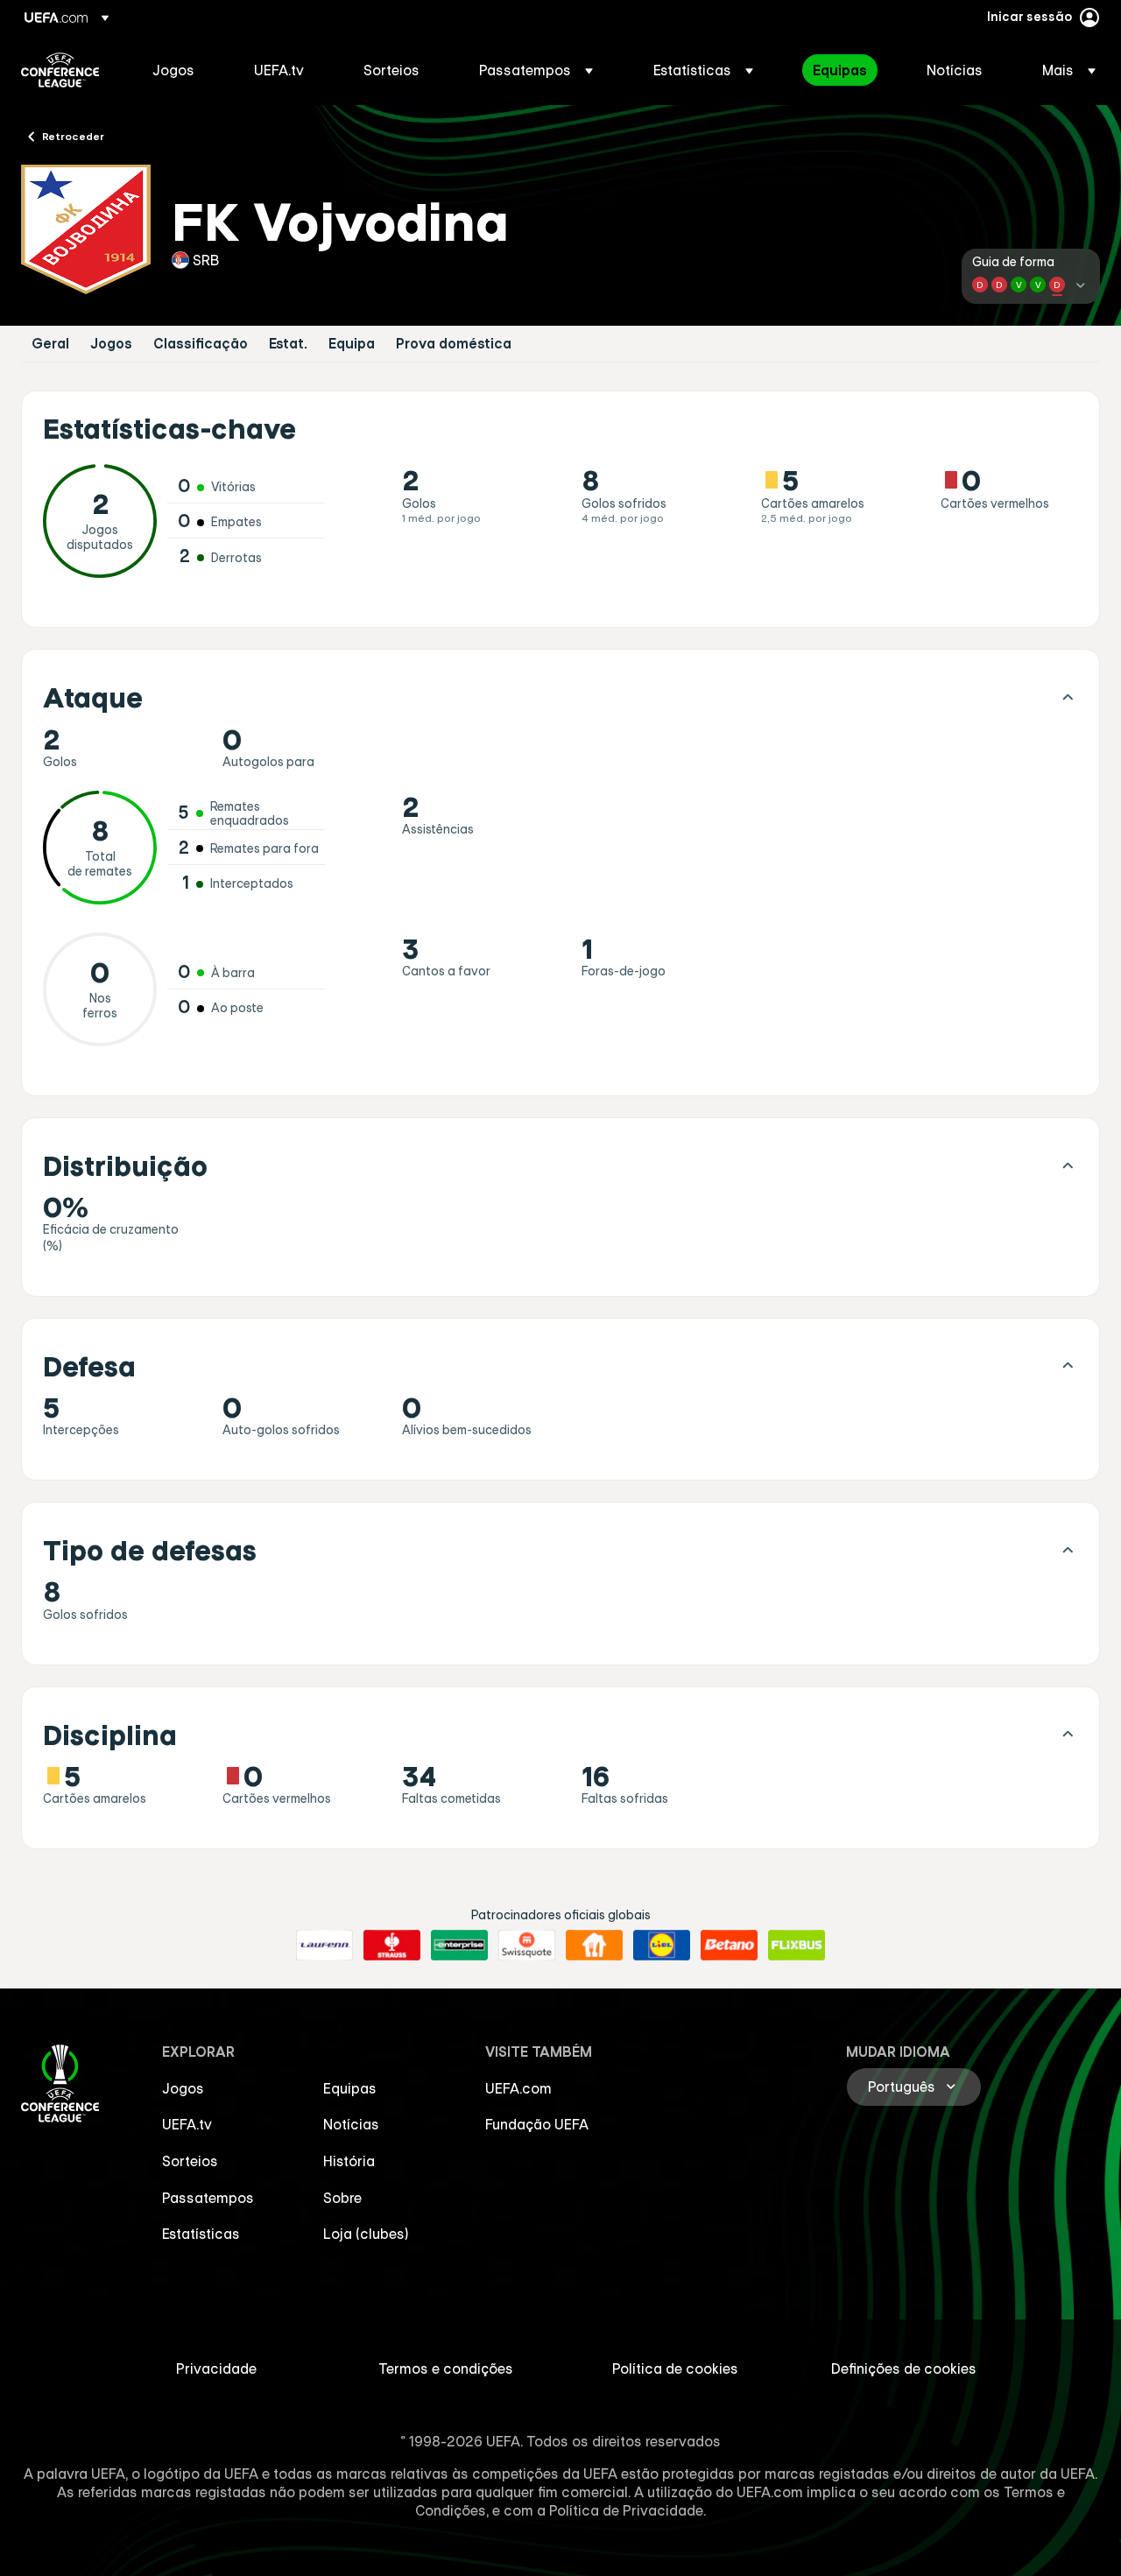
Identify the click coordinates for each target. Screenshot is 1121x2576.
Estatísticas (201, 2234)
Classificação (201, 344)
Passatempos (208, 2198)
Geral (50, 344)
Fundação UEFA (537, 2124)
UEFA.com (518, 2088)
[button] (536, 70)
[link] (173, 70)
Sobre (342, 2198)
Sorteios (190, 2161)
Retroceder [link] (73, 136)
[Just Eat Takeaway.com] (594, 1946)
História (349, 2161)
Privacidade (216, 2368)
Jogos (111, 344)
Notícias (351, 2124)
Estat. (288, 344)
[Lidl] (662, 1946)
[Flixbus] (797, 1946)
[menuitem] (181, 70)
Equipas (350, 2088)
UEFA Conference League (60, 70)
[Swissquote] (527, 1946)
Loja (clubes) (366, 2234)
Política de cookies (675, 2368)
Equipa (352, 344)
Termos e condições (446, 2368)
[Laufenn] (324, 1946)
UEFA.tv (187, 2124)
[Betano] (729, 1946)
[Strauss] (392, 1946)
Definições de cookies (904, 2368)
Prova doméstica (454, 344)
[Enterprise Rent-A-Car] (459, 1946)
